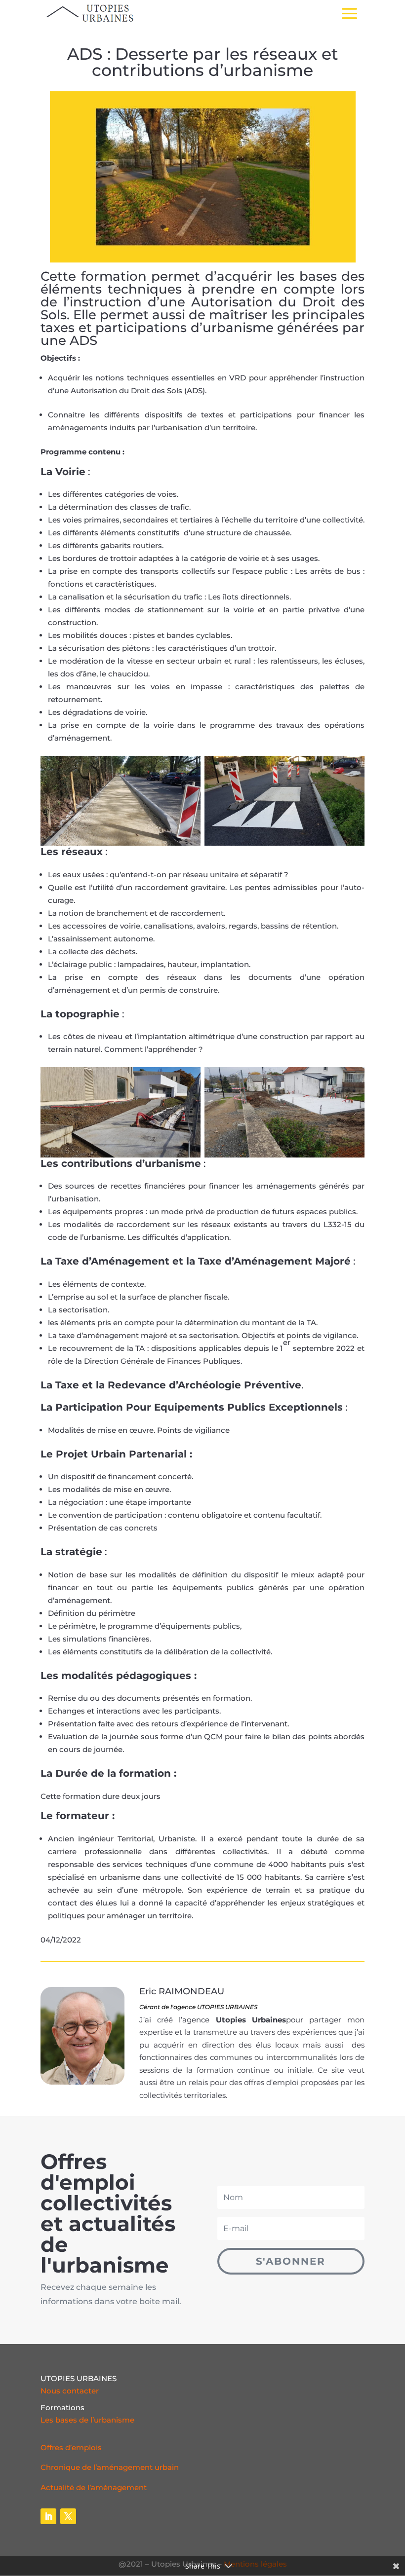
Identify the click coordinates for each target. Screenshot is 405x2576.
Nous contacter (70, 2391)
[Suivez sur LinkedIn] (48, 2516)
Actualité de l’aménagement (94, 2487)
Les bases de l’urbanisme (87, 2420)
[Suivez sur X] (68, 2516)
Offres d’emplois (71, 2447)
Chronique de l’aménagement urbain (110, 2467)
